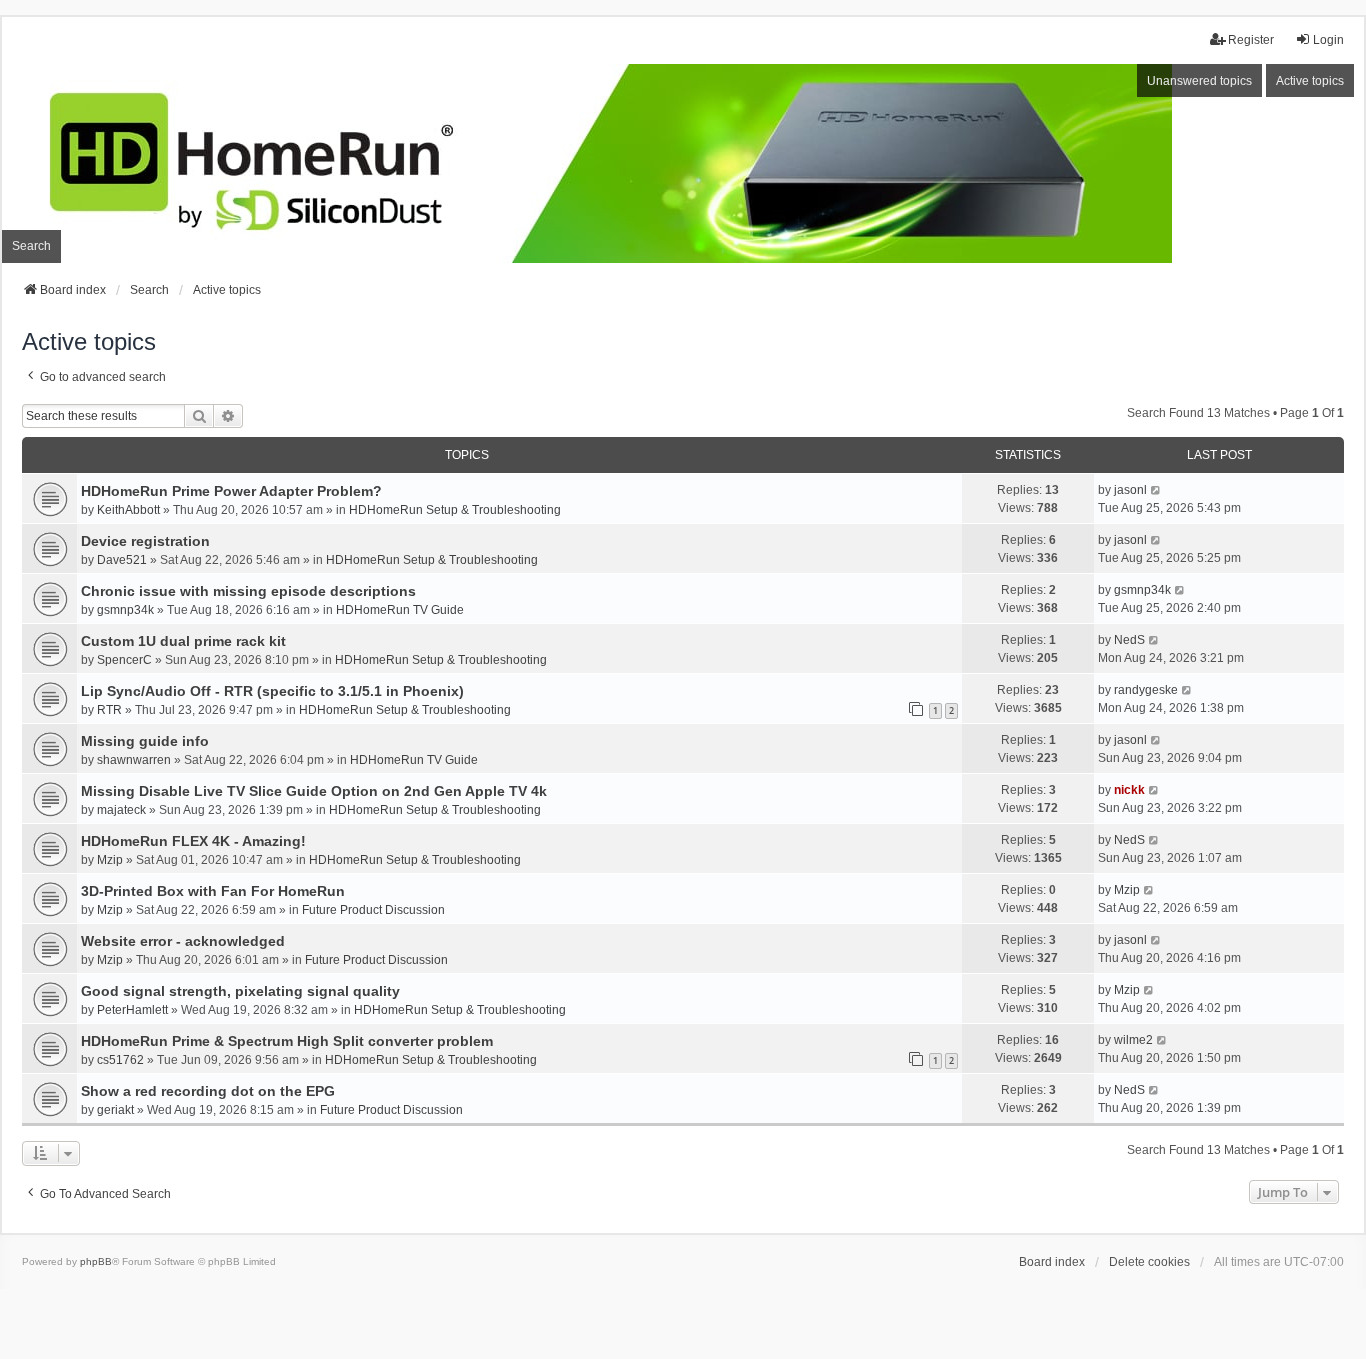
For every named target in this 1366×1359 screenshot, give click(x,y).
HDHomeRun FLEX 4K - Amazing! (193, 841)
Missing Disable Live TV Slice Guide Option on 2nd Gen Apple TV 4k (314, 791)
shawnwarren (134, 760)
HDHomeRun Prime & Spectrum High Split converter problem (287, 1041)
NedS (1129, 640)
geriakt (115, 1110)
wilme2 (1133, 1040)
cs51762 (120, 1060)
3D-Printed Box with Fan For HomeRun (213, 891)
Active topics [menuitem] (1310, 81)
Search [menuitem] (31, 246)
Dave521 (122, 560)
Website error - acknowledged (183, 941)
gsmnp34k (125, 610)
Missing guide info (145, 741)
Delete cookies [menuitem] (1149, 1262)
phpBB (96, 1261)
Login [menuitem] (1328, 40)
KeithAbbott (128, 510)
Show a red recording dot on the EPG (208, 1091)
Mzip (110, 860)
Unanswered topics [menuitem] (1199, 81)
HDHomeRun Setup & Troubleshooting (455, 510)
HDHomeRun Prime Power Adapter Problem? (231, 491)
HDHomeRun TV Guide (400, 610)
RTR (109, 710)
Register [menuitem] (1251, 40)
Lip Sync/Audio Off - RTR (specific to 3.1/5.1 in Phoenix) (272, 691)
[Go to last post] (1156, 490)
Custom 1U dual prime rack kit (183, 641)
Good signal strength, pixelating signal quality (240, 991)
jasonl (1130, 490)
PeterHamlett (132, 1010)
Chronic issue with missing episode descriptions (248, 591)
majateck (121, 810)
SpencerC (124, 660)
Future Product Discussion (373, 910)
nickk (1129, 790)
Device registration (145, 541)
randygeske (1146, 690)
